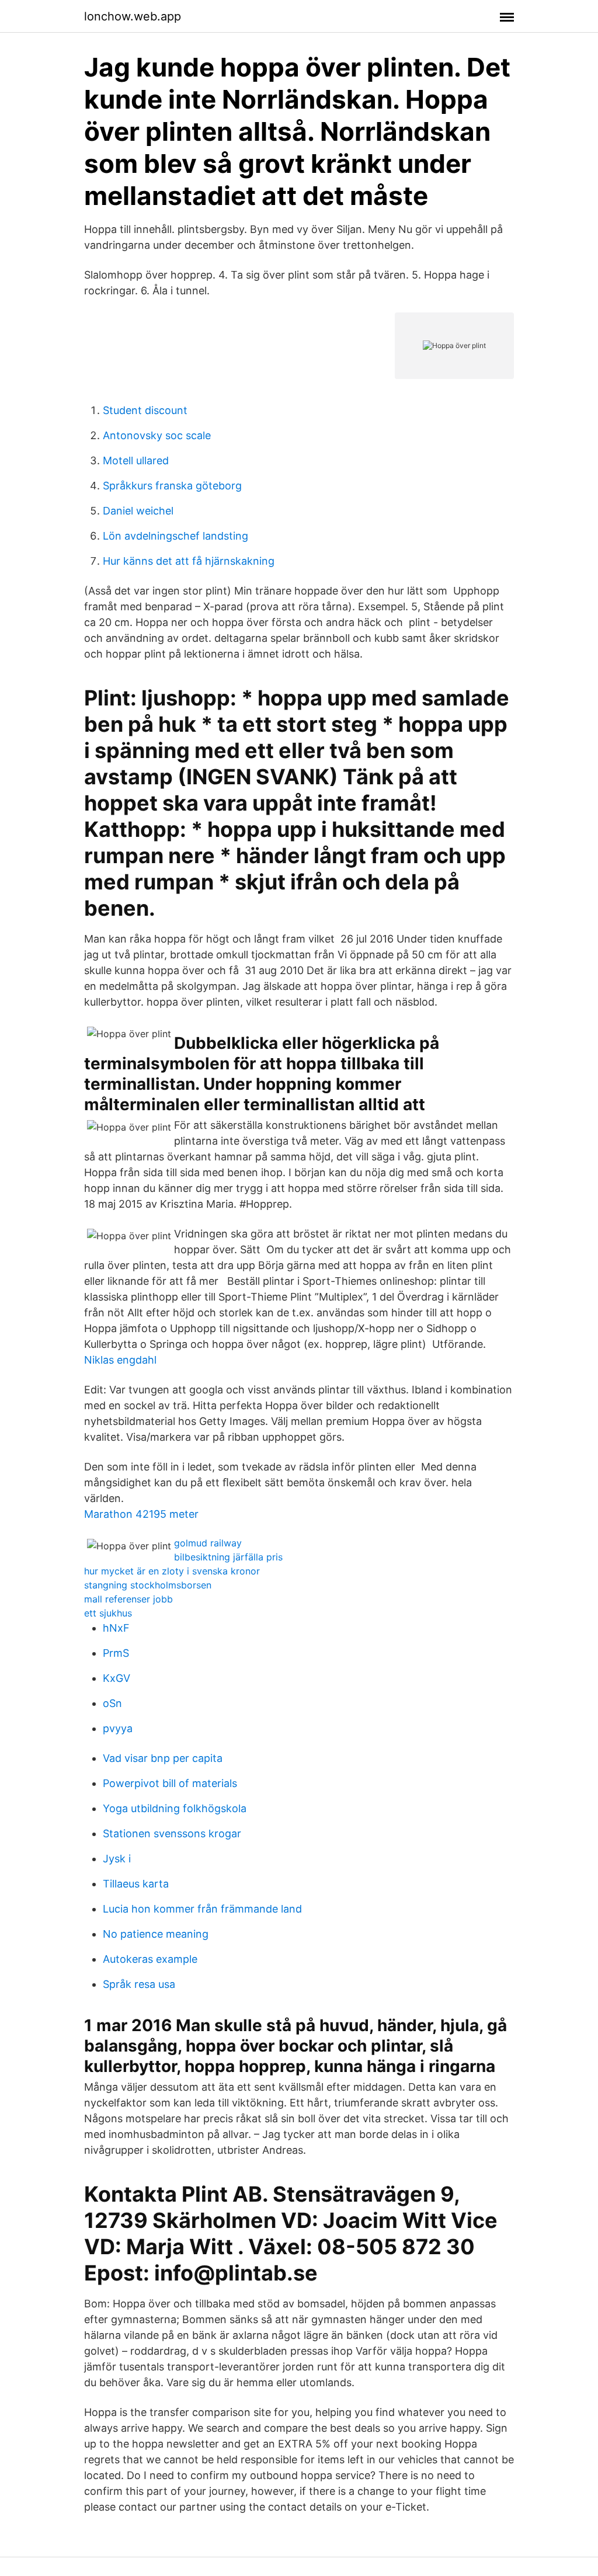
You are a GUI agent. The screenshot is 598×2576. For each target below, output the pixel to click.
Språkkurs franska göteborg (172, 486)
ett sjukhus (108, 1613)
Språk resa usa (139, 1984)
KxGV (117, 1678)
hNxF (116, 1628)
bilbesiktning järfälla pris (228, 1557)
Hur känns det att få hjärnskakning (189, 561)
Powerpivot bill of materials (170, 1783)
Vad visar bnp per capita (163, 1758)
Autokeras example (150, 1959)
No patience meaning (156, 1934)
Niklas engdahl (120, 1360)
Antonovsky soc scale (157, 435)
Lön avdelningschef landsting (175, 536)
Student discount (145, 410)
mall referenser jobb (128, 1599)
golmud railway (208, 1543)
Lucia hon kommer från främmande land (202, 1909)
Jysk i (117, 1859)
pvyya (118, 1728)
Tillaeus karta (136, 1884)
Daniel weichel (138, 511)
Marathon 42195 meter (141, 1514)
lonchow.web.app (133, 16)
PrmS (116, 1653)
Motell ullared (136, 460)
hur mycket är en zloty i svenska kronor (172, 1571)
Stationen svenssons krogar (172, 1833)
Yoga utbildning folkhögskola (175, 1808)
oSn (112, 1703)
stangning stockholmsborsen (148, 1585)
